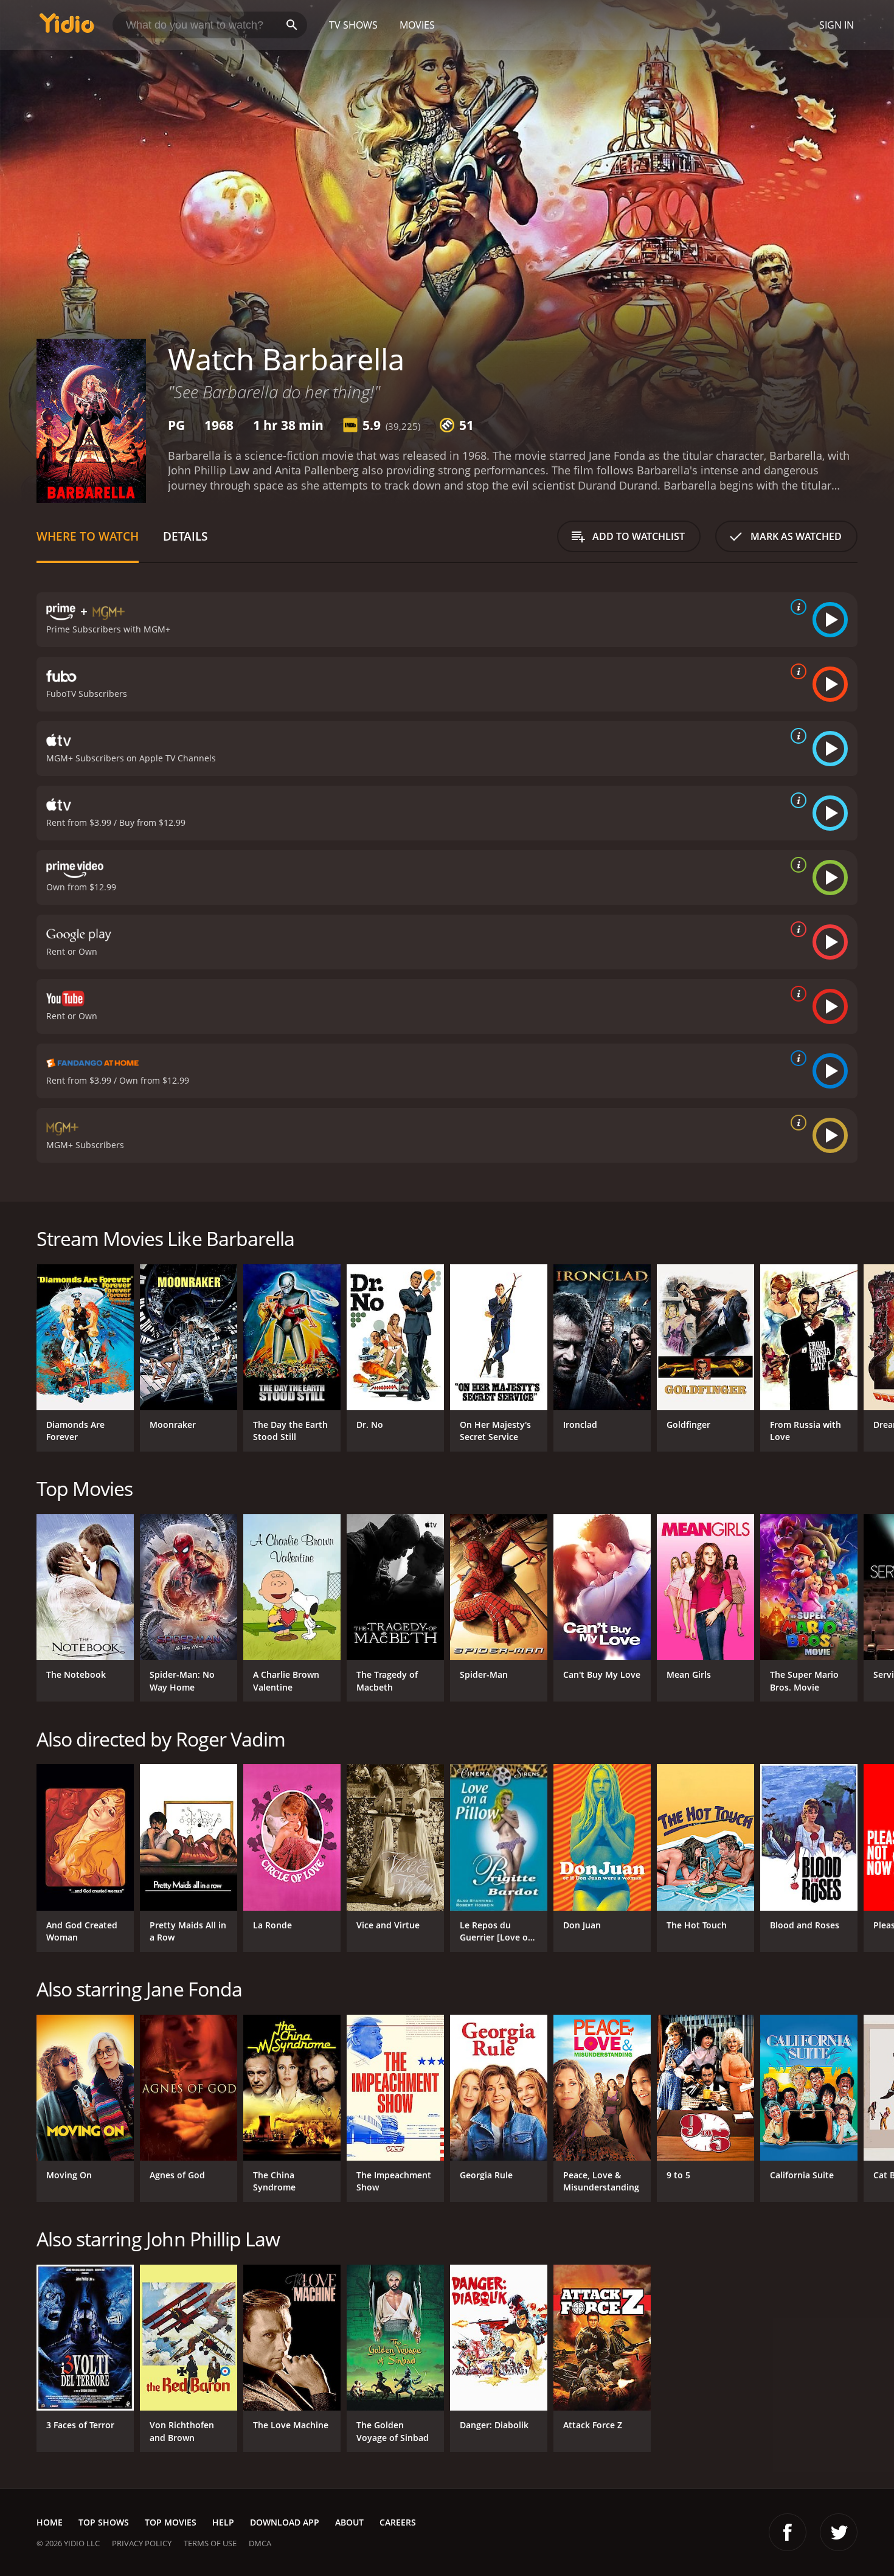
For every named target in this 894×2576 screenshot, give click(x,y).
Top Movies (171, 2522)
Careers (398, 2522)
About (349, 2522)
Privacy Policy (142, 2543)
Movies (417, 25)
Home (50, 2522)
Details (185, 536)
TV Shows (353, 25)
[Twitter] (839, 2532)
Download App (285, 2522)
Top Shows (104, 2522)
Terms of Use (210, 2543)
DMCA (260, 2543)
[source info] (796, 607)
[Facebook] (788, 2532)
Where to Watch (88, 536)
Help (223, 2522)
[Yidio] (67, 27)
